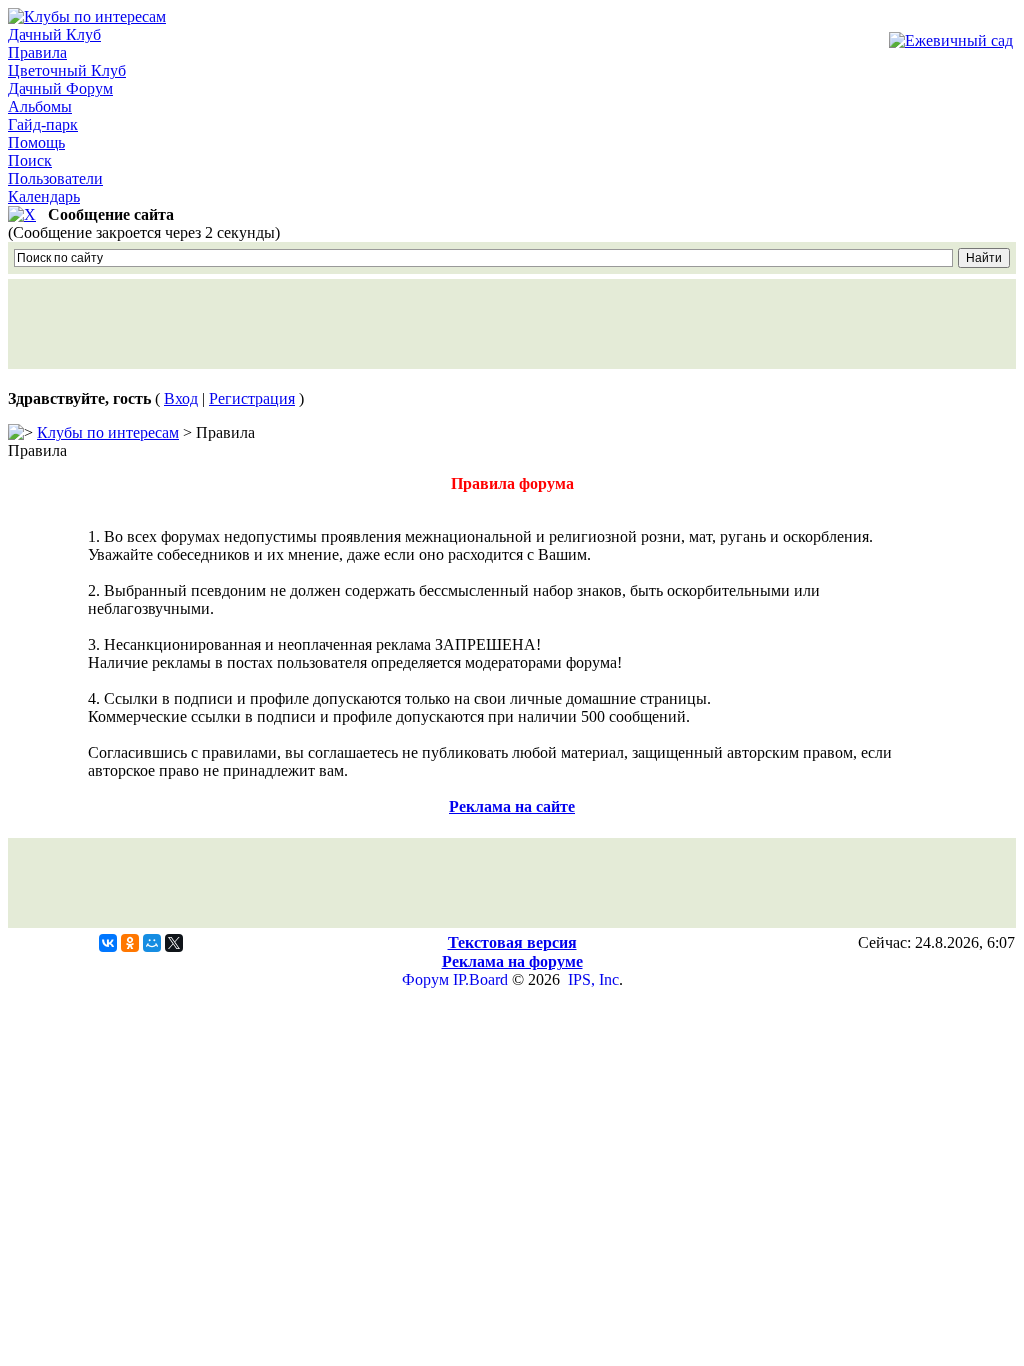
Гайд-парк (43, 124)
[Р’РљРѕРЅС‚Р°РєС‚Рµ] (108, 943)
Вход (181, 398)
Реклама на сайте (512, 806)
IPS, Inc (593, 979)
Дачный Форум (60, 88)
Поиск (30, 160)
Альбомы (40, 106)
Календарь (44, 196)
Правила (37, 52)
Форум (425, 979)
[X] (174, 943)
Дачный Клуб (54, 34)
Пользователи (55, 178)
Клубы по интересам (108, 432)
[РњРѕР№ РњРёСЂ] (152, 943)
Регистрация (252, 398)
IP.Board (480, 979)
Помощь (36, 142)
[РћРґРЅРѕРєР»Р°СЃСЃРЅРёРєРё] (130, 943)
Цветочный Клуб (67, 70)
